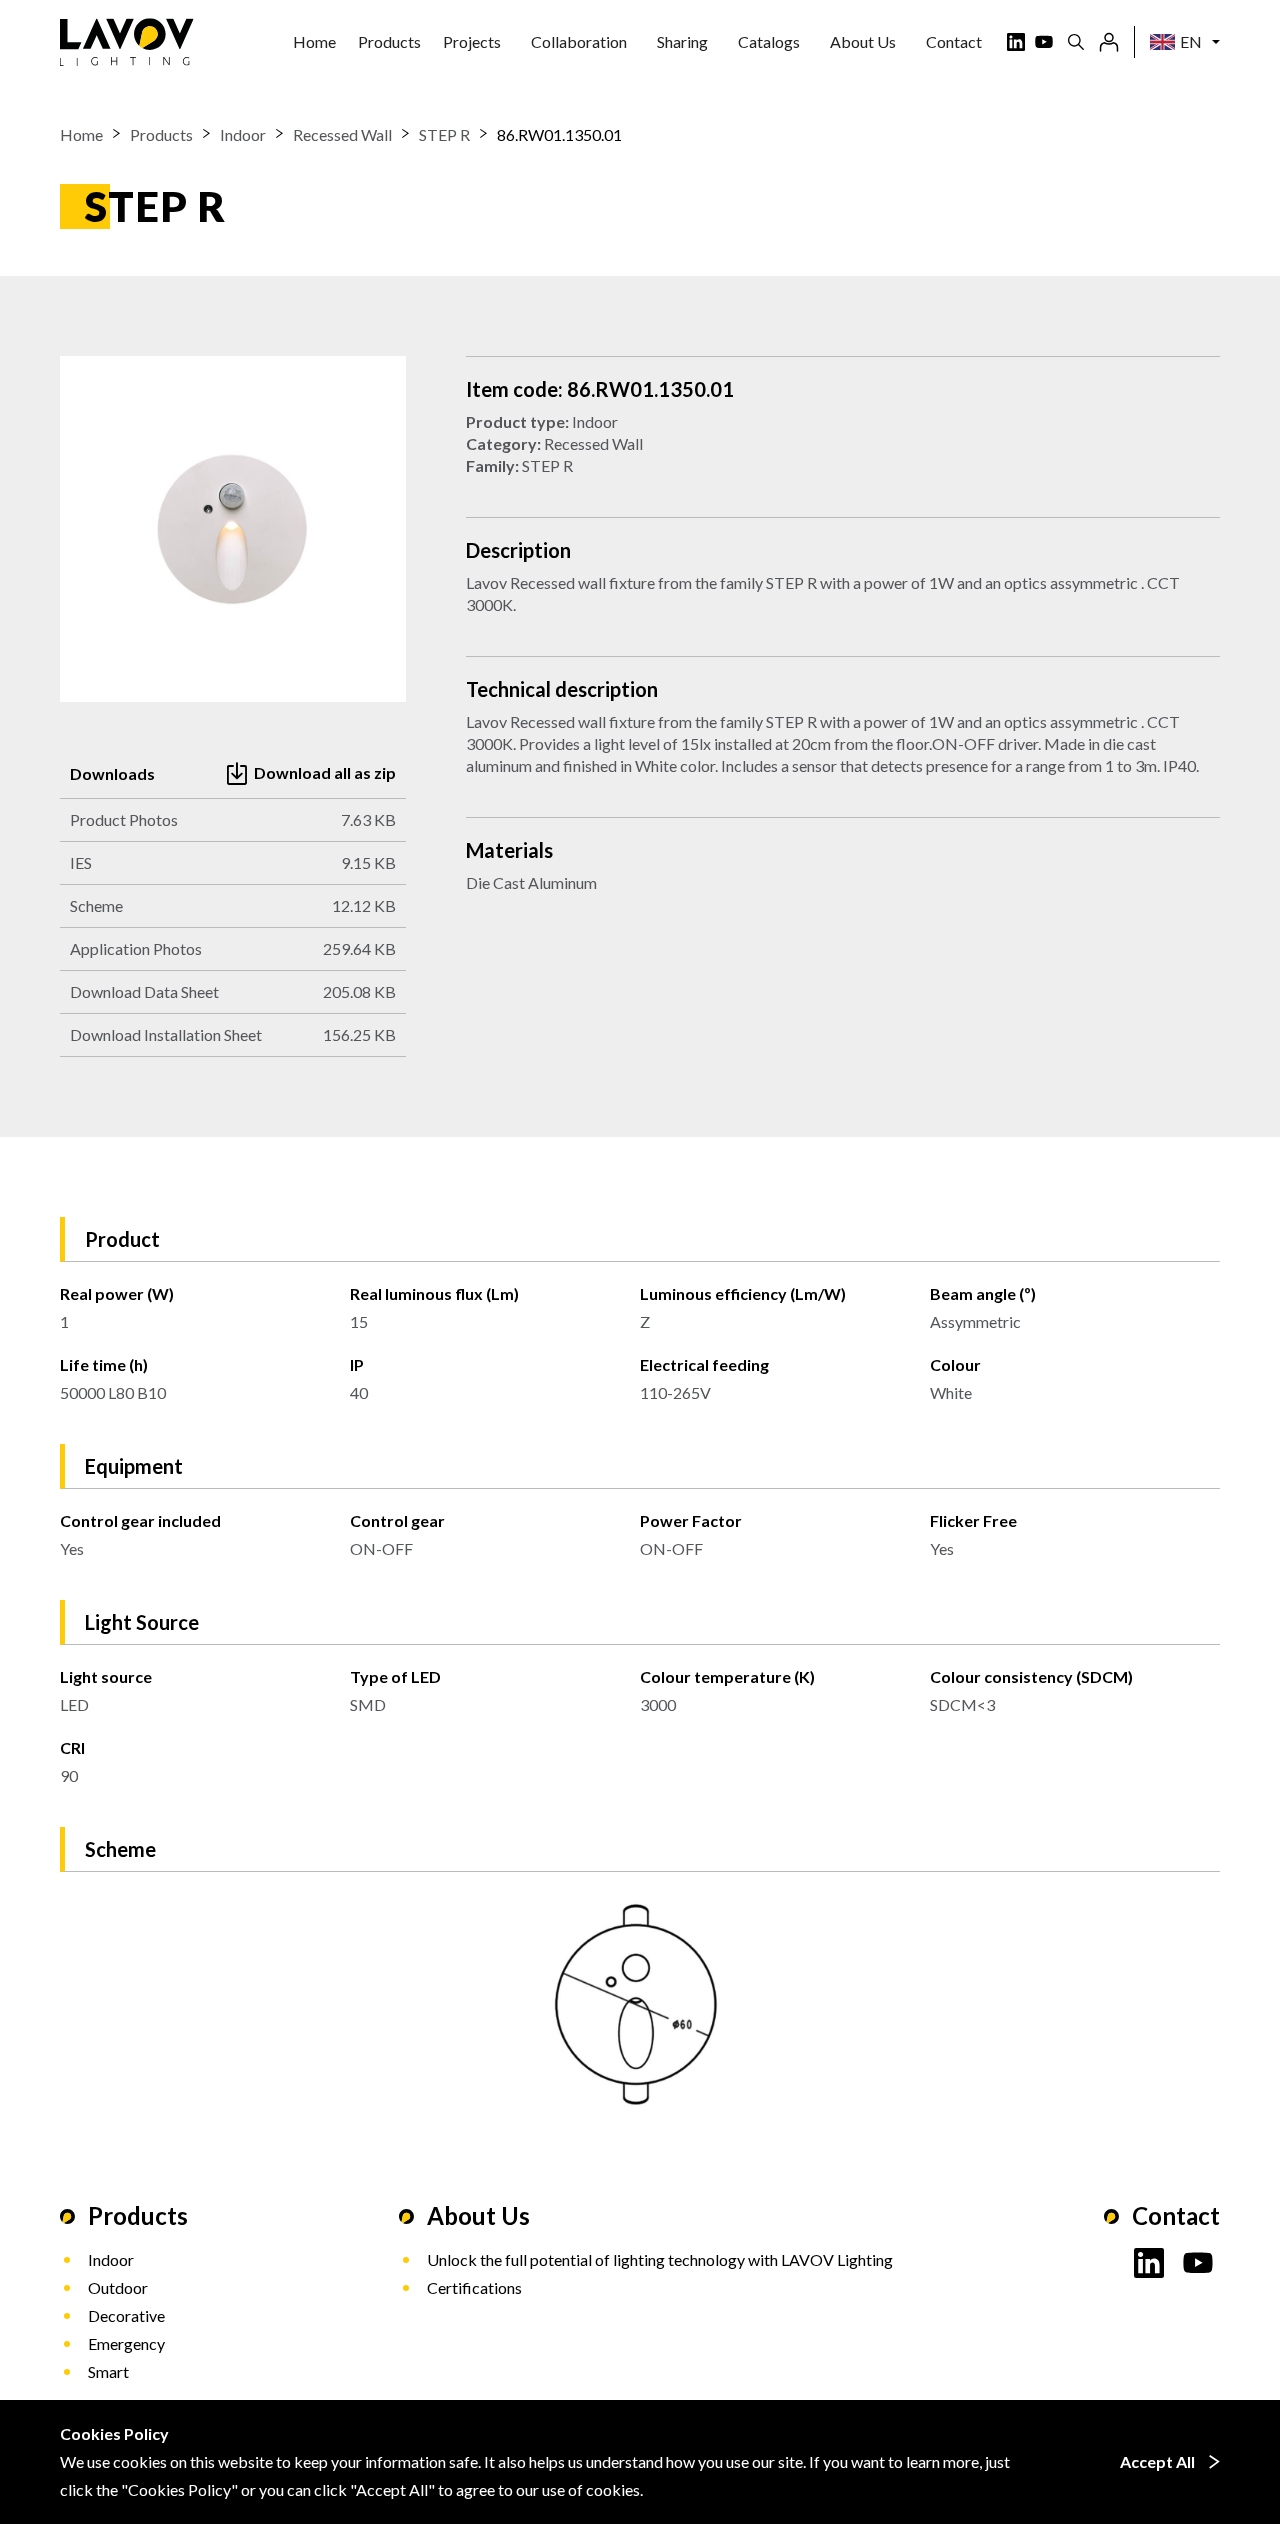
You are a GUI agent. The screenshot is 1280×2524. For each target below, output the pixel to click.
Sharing (682, 41)
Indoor (243, 134)
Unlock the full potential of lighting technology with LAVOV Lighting (660, 2259)
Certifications (474, 2287)
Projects (472, 41)
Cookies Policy (179, 2489)
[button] (389, 42)
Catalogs (769, 41)
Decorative (126, 2315)
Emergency (126, 2343)
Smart (108, 2371)
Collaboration (579, 41)
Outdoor (118, 2287)
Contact (954, 41)
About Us (863, 41)
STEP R (444, 134)
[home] (127, 42)
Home (314, 41)
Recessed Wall (342, 134)
